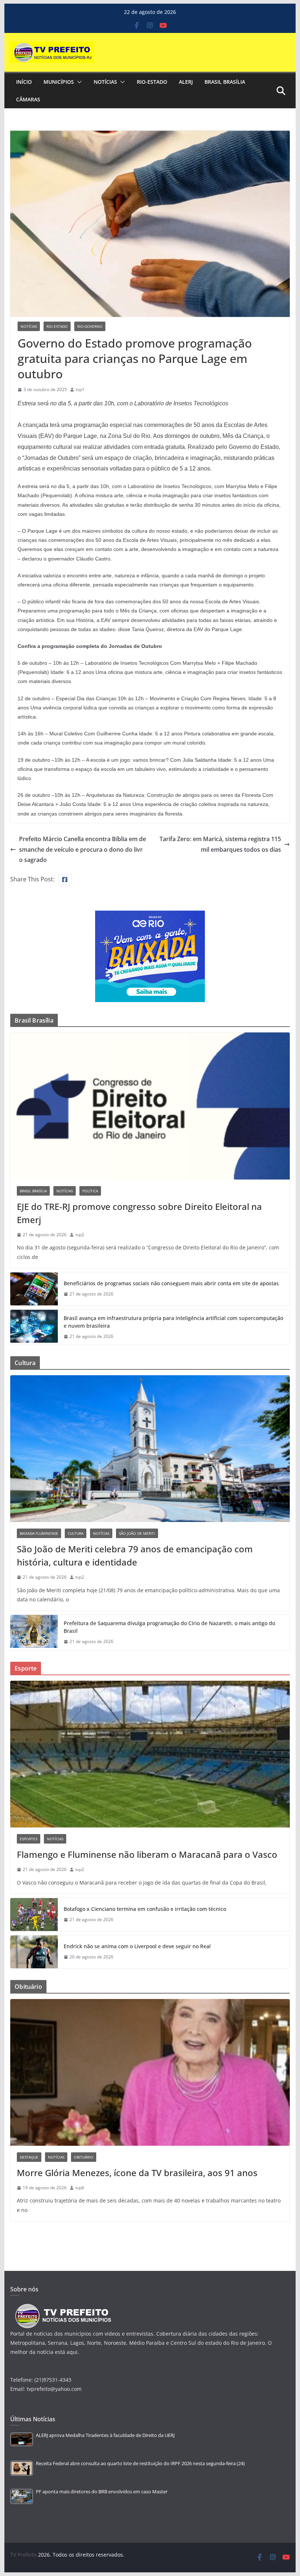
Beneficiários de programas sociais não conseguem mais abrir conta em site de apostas (171, 1283)
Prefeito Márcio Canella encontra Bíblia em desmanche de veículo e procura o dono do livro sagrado (82, 850)
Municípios (59, 82)
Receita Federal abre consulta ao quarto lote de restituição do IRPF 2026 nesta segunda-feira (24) (140, 2463)
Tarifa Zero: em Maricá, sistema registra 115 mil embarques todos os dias (220, 844)
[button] (78, 82)
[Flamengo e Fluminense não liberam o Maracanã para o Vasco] (150, 1754)
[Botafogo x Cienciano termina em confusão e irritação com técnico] (34, 1915)
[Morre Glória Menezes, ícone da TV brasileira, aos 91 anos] (150, 2072)
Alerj (186, 82)
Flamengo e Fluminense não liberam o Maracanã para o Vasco (147, 1854)
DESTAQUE (29, 2157)
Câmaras (28, 99)
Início (24, 82)
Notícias (105, 82)
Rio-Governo (90, 326)
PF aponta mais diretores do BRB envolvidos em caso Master (102, 2492)
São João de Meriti (137, 1533)
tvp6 (80, 2188)
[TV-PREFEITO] (62, 2307)
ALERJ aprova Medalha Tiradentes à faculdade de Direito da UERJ (105, 2435)
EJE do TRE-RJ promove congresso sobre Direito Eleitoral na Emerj (139, 1213)
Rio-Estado (152, 82)
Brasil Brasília (225, 82)
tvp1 (80, 389)
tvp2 (80, 1235)
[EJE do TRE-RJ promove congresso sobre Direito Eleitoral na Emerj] (150, 1106)
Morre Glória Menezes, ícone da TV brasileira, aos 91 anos (137, 2173)
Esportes (29, 1839)
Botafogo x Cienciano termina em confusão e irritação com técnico (145, 1909)
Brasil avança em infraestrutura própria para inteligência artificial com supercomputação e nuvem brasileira (173, 1322)
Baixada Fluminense (39, 1533)
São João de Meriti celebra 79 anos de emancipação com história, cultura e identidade (135, 1555)
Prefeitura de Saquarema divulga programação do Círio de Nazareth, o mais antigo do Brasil (169, 1627)
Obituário (84, 2157)
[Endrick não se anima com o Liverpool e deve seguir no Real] (34, 1952)
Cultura (76, 1533)
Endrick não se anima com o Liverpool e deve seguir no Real (137, 1946)
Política (90, 1191)
